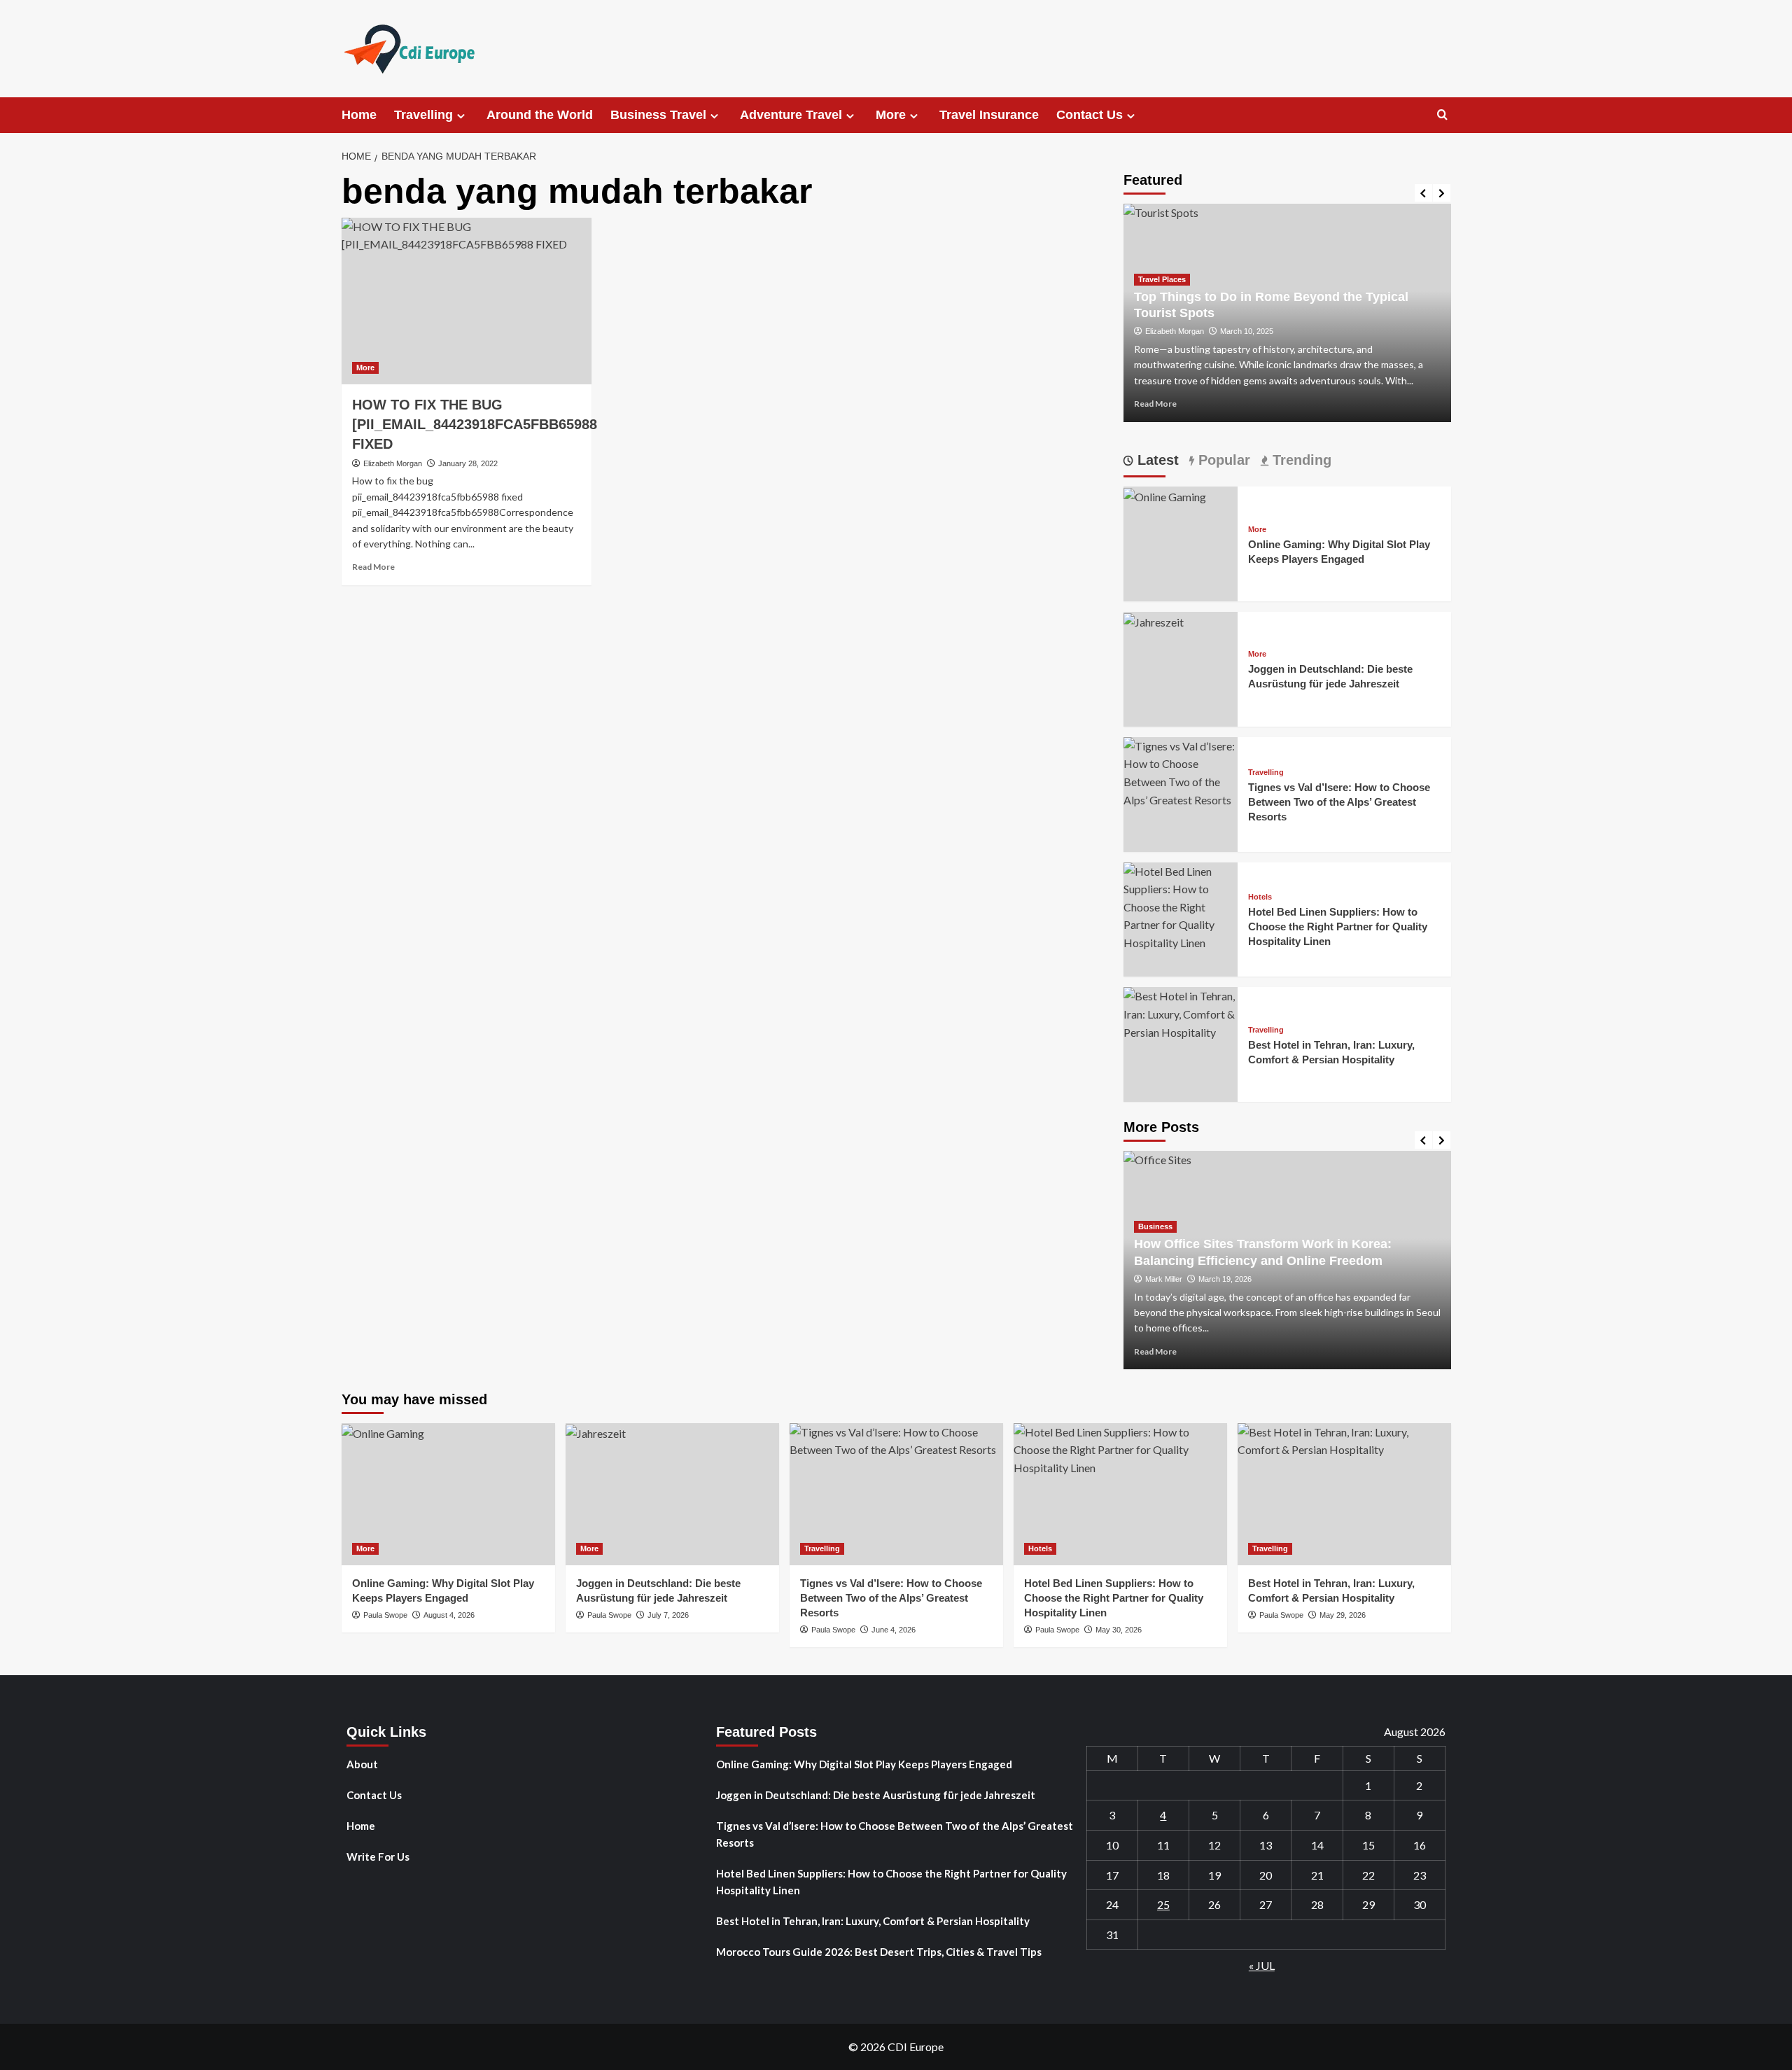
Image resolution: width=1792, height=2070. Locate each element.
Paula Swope (385, 1615)
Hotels (1260, 897)
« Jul (1262, 1965)
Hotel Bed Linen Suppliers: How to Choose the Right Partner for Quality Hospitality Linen (1338, 926)
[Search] (1442, 115)
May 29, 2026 (1343, 1615)
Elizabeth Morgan (393, 463)
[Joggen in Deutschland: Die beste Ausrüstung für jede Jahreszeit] (1154, 621)
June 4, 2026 (894, 1630)
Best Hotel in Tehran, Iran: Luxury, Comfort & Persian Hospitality (873, 1921)
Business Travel (658, 115)
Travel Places (1162, 279)
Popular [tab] (1222, 460)
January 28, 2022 (468, 463)
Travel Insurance (989, 115)
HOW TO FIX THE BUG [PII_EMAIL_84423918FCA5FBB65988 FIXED (475, 424)
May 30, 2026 (1119, 1630)
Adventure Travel (791, 115)
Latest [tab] (1156, 460)
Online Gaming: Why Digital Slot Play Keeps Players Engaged (864, 1764)
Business (1155, 1226)
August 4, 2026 (449, 1615)
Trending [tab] (1300, 460)
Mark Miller (1164, 1279)
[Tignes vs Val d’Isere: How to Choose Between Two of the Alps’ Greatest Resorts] (1181, 771)
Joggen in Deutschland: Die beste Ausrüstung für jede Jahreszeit (876, 1795)
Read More (373, 567)
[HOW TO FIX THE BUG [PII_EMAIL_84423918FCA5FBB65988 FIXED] (467, 301)
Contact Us (1090, 115)
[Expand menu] (461, 116)
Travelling (423, 115)
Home (359, 115)
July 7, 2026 (668, 1615)
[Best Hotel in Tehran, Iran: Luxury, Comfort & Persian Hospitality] (1181, 1013)
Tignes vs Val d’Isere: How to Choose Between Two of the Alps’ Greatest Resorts (1339, 802)
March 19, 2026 (1225, 1279)
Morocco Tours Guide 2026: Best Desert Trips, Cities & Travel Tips (879, 1952)
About (362, 1764)
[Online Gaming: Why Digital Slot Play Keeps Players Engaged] (1165, 495)
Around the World (540, 115)
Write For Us (378, 1856)
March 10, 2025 (1247, 331)
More (891, 115)
